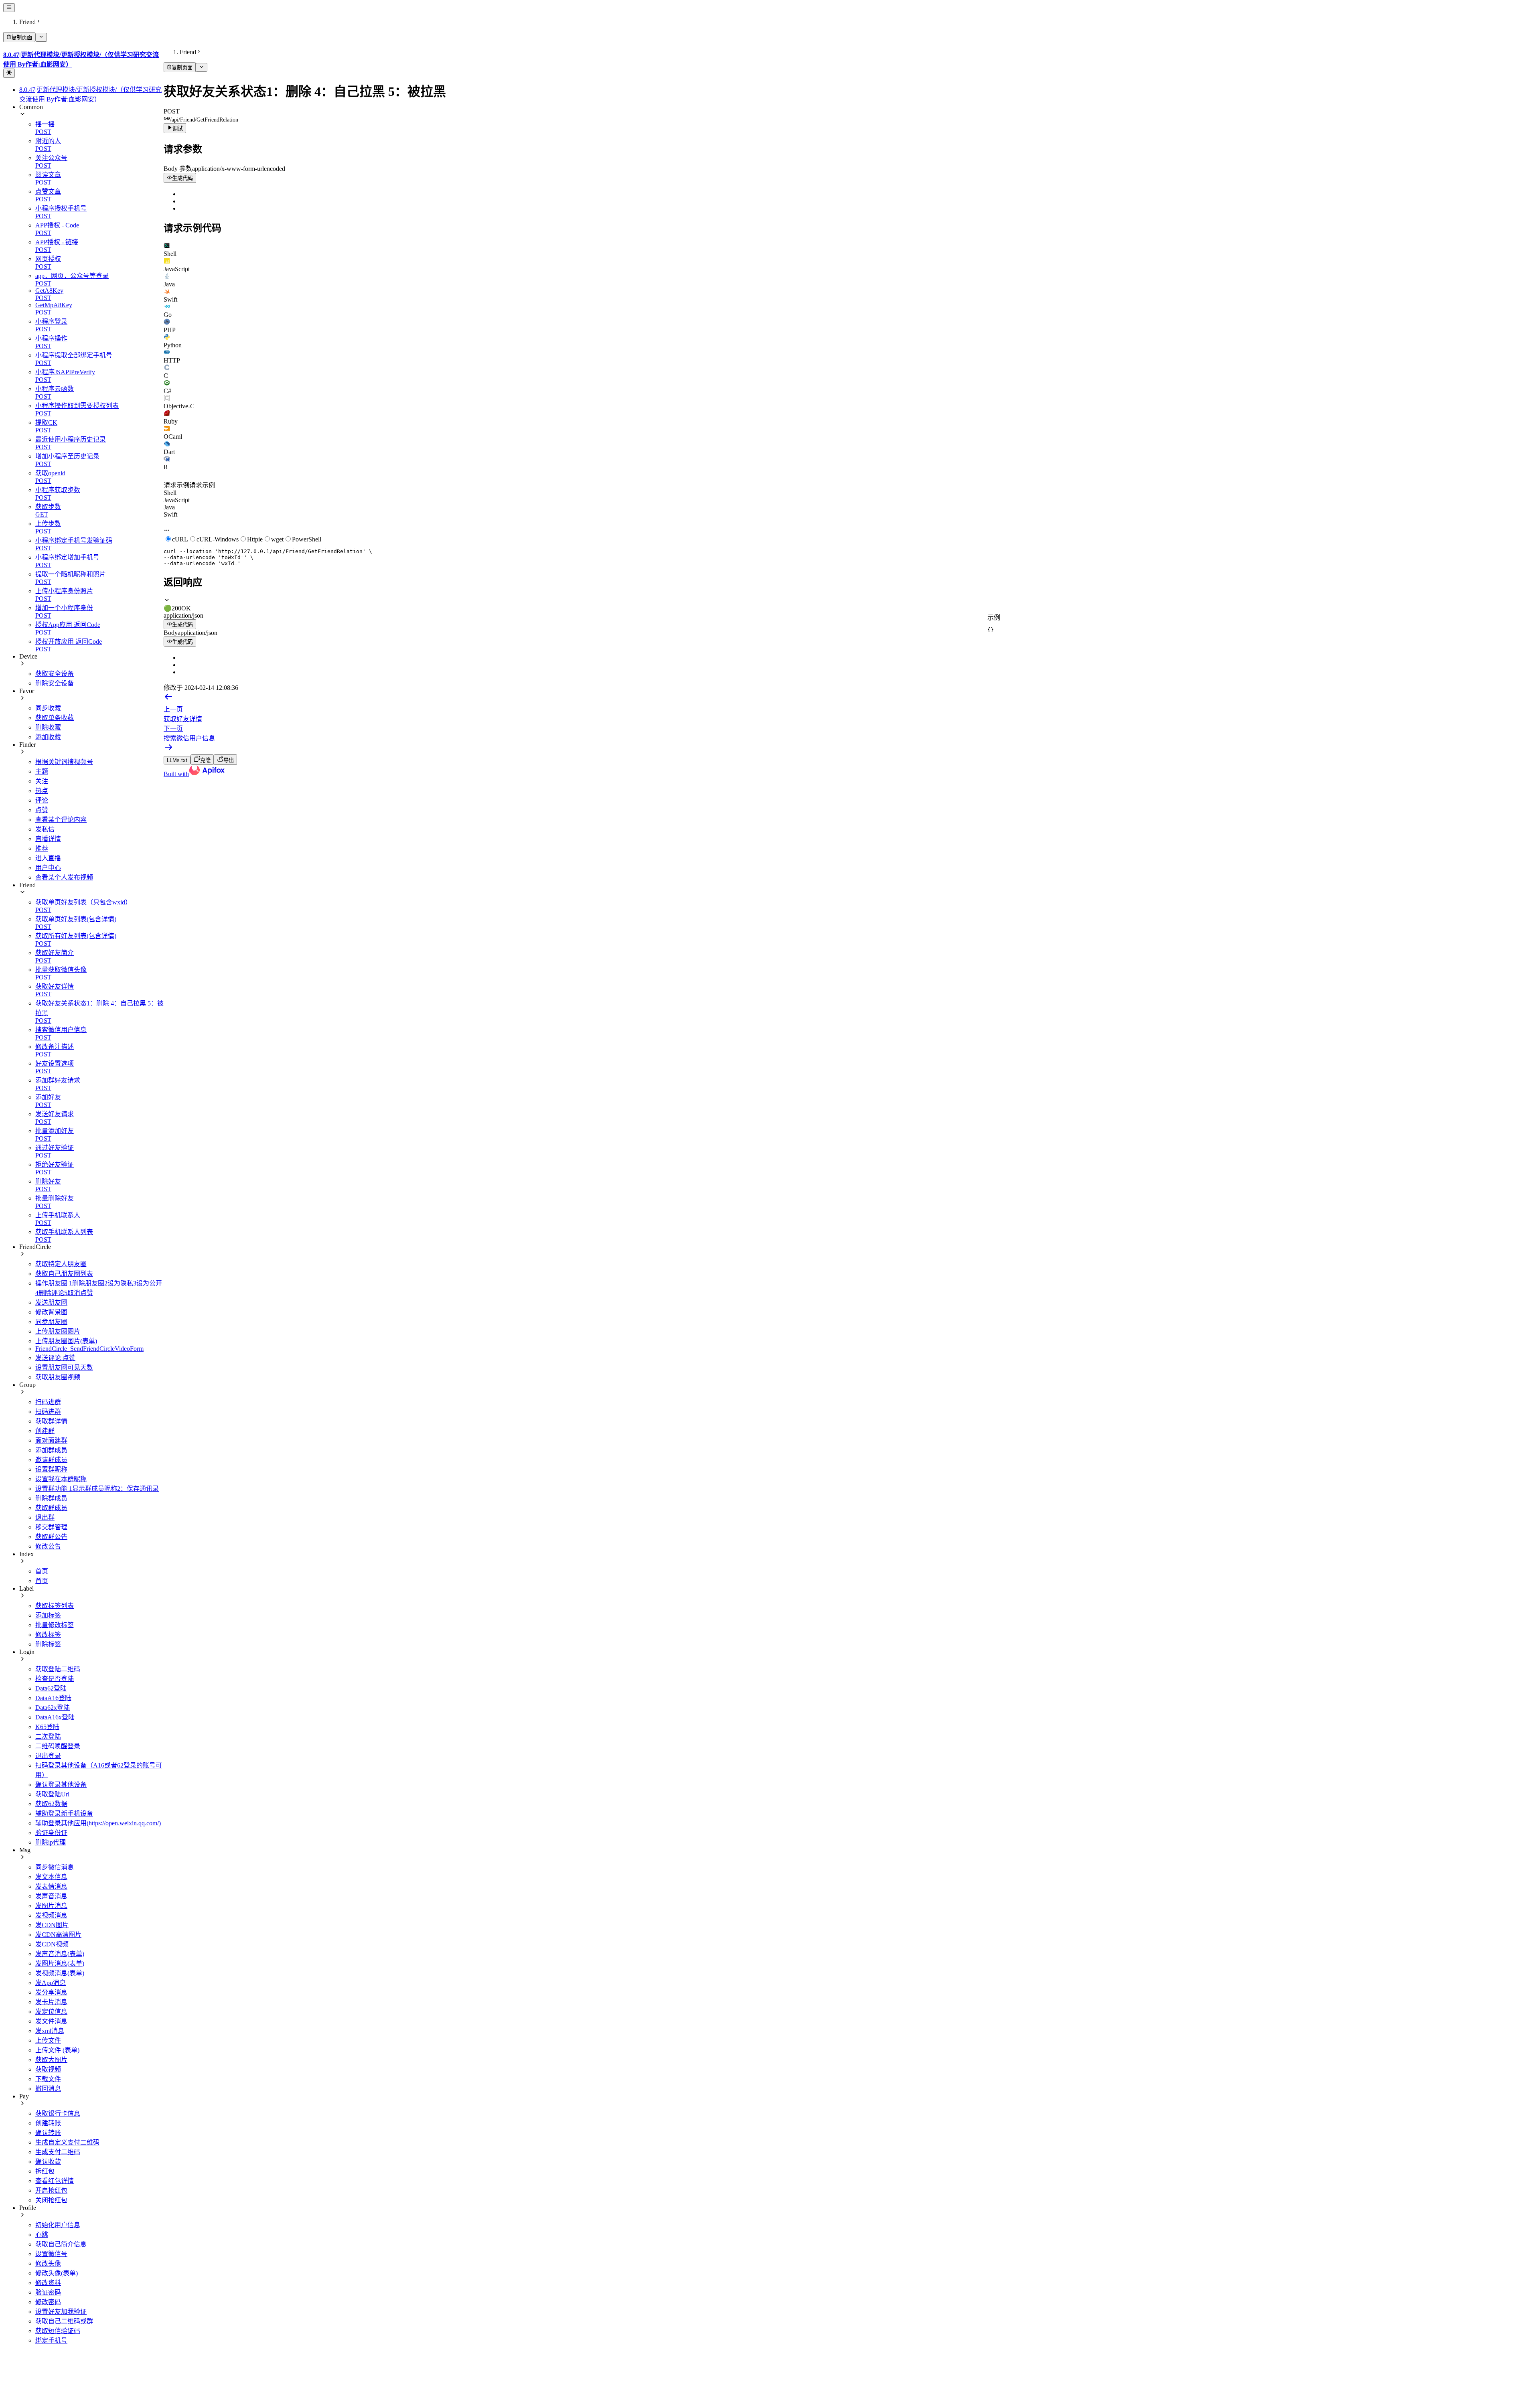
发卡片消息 (51, 2002)
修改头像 (48, 2263)
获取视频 (48, 2069)
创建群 (45, 1431)
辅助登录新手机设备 (64, 1813)
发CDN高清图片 (58, 1935)
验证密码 (48, 2292)
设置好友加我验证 (61, 2312)
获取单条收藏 (55, 718)
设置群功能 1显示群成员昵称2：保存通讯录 (97, 1489)
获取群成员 (51, 1508)
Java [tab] (169, 507)
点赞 (42, 810)
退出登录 (48, 1756)
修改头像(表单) (57, 2273)
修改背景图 (51, 1312)
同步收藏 (48, 708)
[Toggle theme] (9, 73)
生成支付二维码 (58, 2152)
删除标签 (48, 1644)
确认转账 (48, 2133)
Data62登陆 (51, 1688)
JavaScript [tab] (177, 500)
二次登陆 (48, 1736)
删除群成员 (51, 1498)
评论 (42, 800)
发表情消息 (51, 1886)
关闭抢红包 (51, 2200)
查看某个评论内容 (61, 820)
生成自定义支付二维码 (67, 2142)
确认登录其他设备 (61, 1785)
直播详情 (48, 839)
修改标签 (48, 1635)
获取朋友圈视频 (58, 1377)
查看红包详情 (55, 2181)
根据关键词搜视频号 (64, 762)
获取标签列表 (55, 1606)
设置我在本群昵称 (61, 1479)
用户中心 (48, 868)
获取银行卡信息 (58, 2113)
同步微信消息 (55, 1867)
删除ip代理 (51, 1842)
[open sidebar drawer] (9, 8)
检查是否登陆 (55, 1679)
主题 (42, 771)
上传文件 (48, 2040)
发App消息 (51, 1983)
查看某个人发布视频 (64, 877)
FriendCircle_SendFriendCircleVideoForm (89, 1349)
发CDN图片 (52, 1925)
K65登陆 (47, 1727)
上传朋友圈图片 (58, 1331)
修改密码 (48, 2302)
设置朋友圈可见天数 (64, 1367)
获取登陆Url (52, 1794)
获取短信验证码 (58, 2331)
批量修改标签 (55, 1625)
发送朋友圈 (51, 1302)
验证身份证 (51, 1833)
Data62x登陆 (53, 1708)
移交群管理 (51, 1527)
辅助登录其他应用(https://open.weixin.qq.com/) (98, 1823)
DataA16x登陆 (55, 1717)
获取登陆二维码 (58, 1669)
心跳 (42, 2235)
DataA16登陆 (53, 1698)
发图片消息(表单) (60, 1963)
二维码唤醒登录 (58, 1746)
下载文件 (48, 2079)
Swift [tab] (170, 514)
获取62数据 (51, 1804)
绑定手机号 (51, 2340)
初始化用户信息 (58, 2225)
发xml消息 (50, 2031)
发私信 (45, 829)
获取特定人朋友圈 (61, 1264)
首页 (42, 1571)
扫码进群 (48, 1402)
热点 (42, 791)
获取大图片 (51, 2060)
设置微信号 (51, 2254)
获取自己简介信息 (61, 2244)
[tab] (850, 250)
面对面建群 (51, 1440)
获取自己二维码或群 (64, 2321)
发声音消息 (51, 1896)
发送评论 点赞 (55, 1358)
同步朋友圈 (51, 1322)
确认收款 (48, 2162)
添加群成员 (51, 1450)
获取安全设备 (55, 674)
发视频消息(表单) (60, 1973)
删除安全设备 (55, 683)
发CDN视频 (52, 1944)
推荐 (42, 848)
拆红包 (45, 2171)
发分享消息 (51, 1992)
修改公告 (48, 1546)
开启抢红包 (51, 2190)
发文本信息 (51, 1877)
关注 (42, 781)
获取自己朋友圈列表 (64, 1274)
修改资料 (48, 2283)
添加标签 (48, 1615)
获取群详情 (51, 1421)
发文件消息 (51, 2021)
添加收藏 (48, 737)
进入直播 (48, 858)
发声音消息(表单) (60, 1954)
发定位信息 (51, 2012)
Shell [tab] (170, 493)
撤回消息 (48, 2089)
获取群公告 (51, 1537)
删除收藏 (48, 727)
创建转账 (48, 2123)
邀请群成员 (51, 1460)
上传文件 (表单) (57, 2050)
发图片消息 (51, 1906)
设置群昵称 (51, 1469)
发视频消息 (51, 1915)
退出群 (45, 1517)
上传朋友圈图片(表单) (66, 1341)
